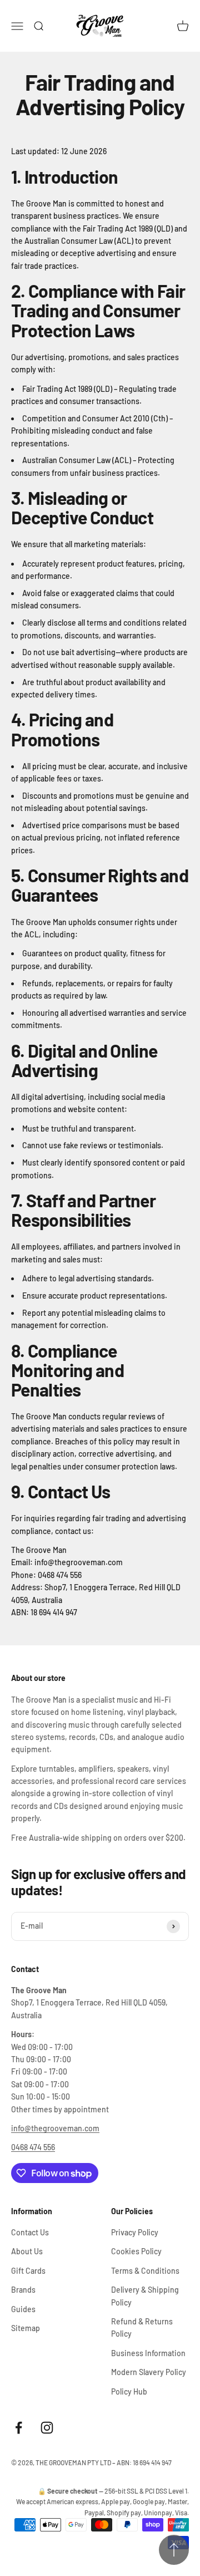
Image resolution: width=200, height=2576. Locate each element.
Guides (23, 2309)
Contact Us (30, 2232)
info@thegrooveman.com (55, 2128)
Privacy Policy (135, 2232)
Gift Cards (28, 2271)
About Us (27, 2251)
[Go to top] (174, 2550)
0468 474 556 (33, 2147)
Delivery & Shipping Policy (145, 2296)
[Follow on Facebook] (19, 2428)
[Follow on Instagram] (47, 2428)
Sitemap (26, 2328)
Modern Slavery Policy (149, 2372)
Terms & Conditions (145, 2271)
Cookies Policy (136, 2251)
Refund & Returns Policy (142, 2327)
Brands (23, 2290)
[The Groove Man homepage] (100, 26)
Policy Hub (129, 2391)
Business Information (148, 2353)
